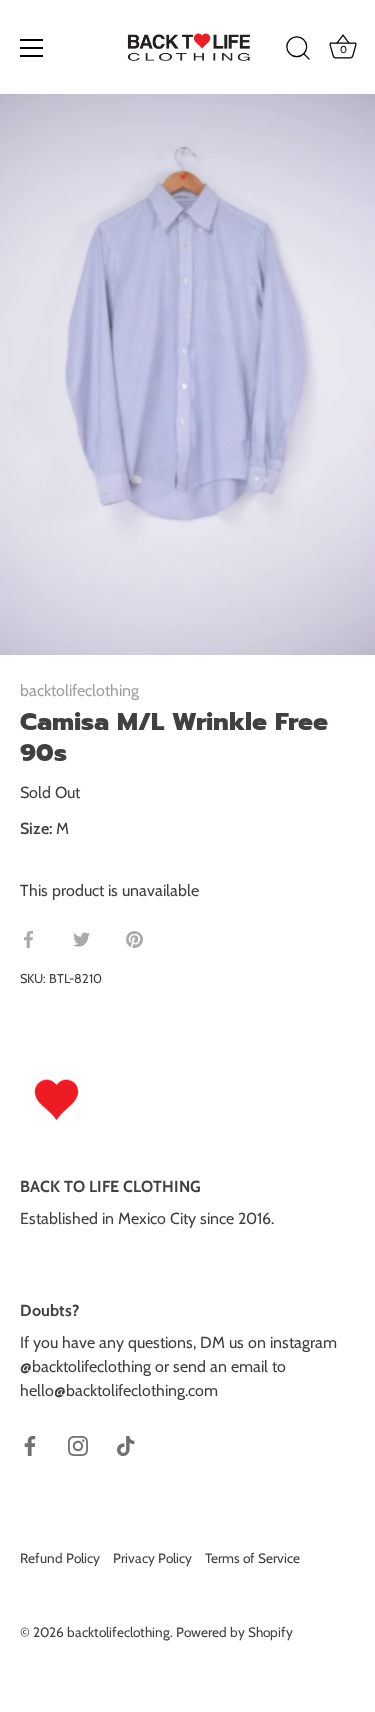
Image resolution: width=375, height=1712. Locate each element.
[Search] (298, 51)
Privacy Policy (152, 1558)
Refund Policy (60, 1558)
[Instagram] (78, 1444)
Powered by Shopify (234, 1632)
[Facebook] (30, 1444)
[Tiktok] (126, 1444)
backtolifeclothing (79, 690)
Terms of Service (252, 1558)
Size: (36, 828)
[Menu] (32, 48)
